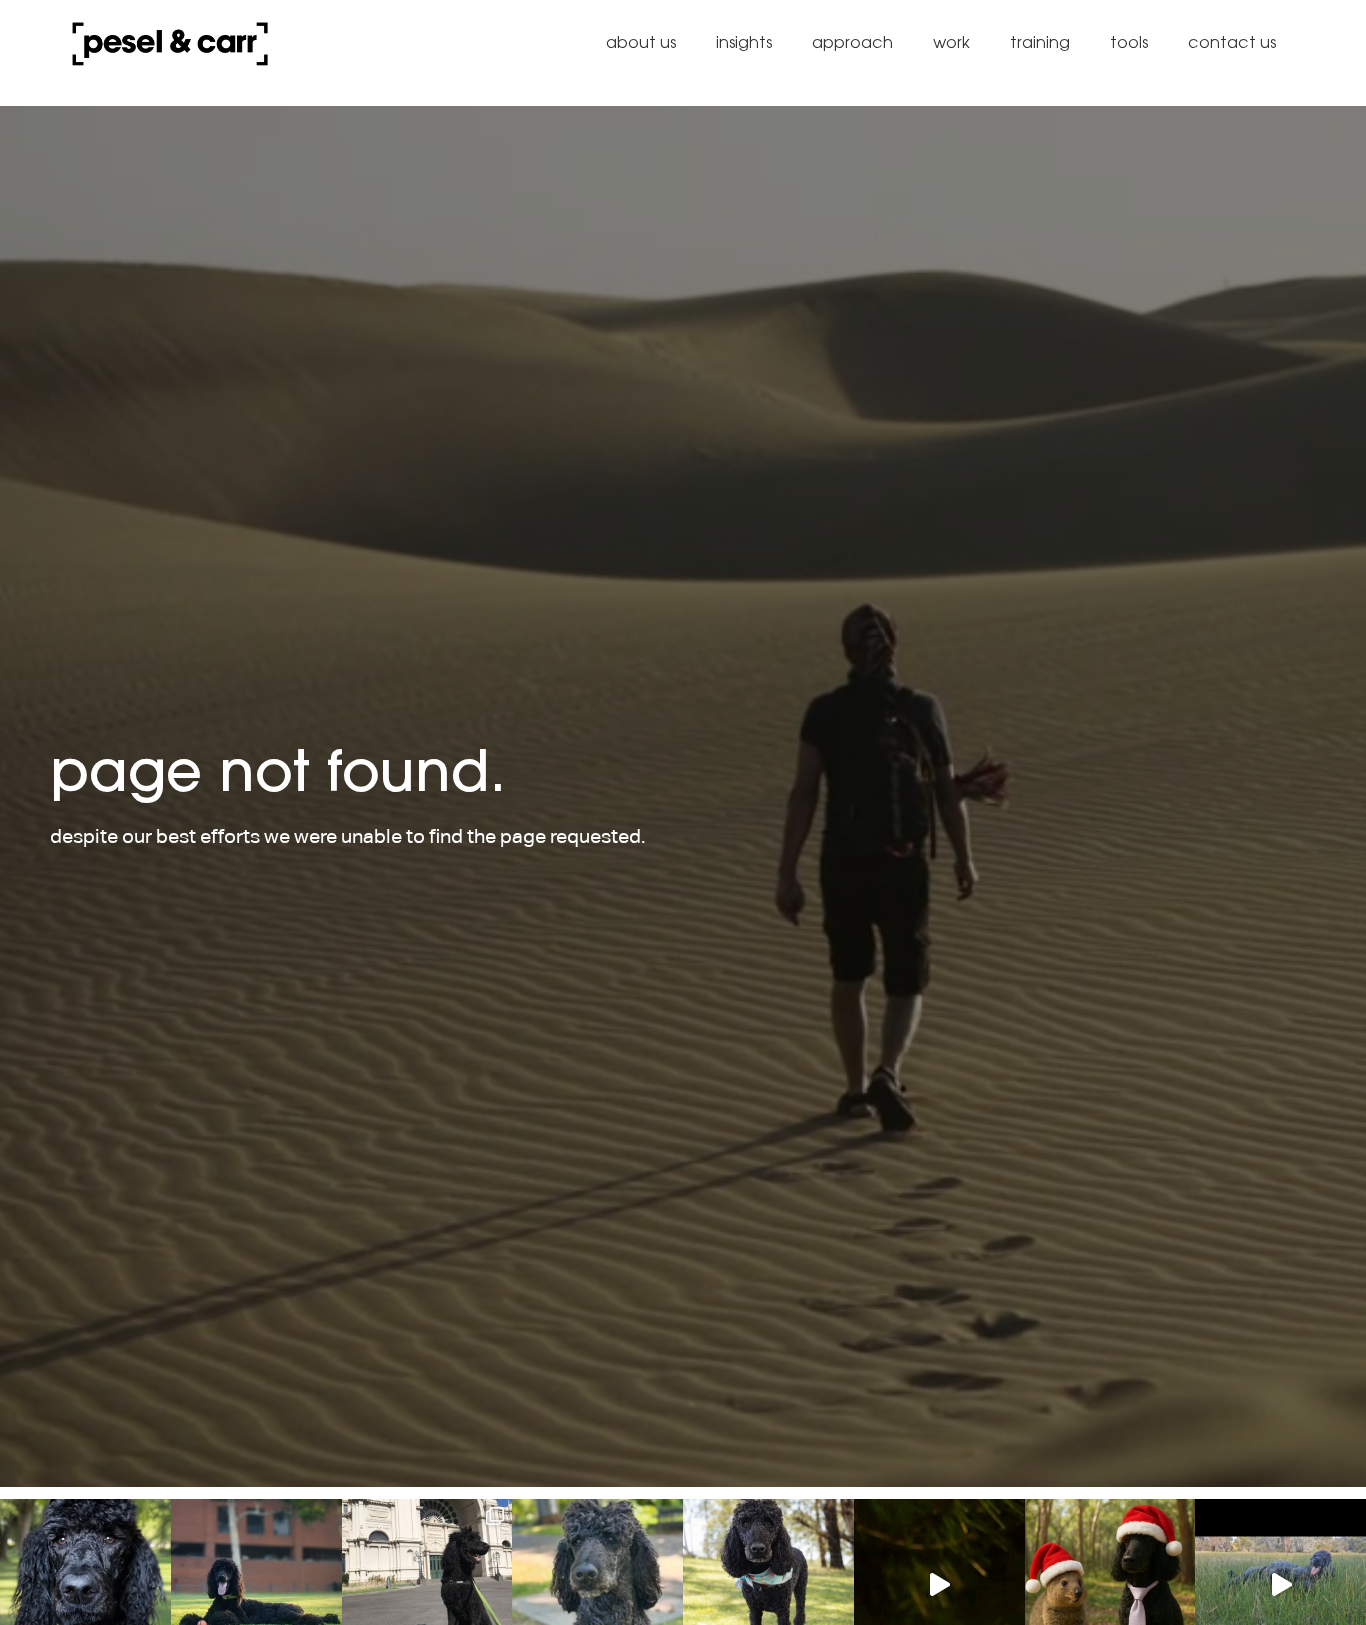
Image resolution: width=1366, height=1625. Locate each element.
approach (852, 42)
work (951, 42)
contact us (1232, 42)
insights (744, 42)
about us (641, 42)
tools (1129, 42)
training (1040, 42)
